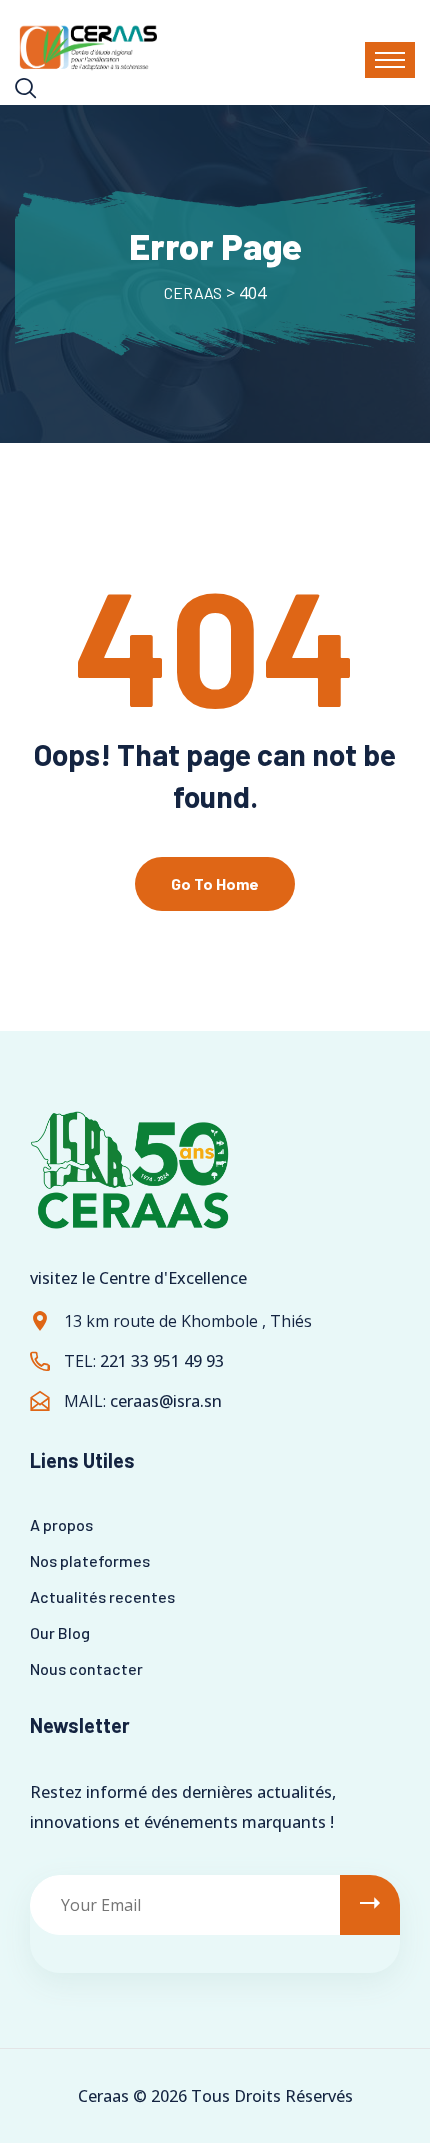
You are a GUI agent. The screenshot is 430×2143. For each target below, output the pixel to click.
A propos (61, 1524)
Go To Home (215, 883)
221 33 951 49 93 (162, 1361)
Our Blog (60, 1632)
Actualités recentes (102, 1596)
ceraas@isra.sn (166, 1401)
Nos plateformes (90, 1560)
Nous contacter (86, 1668)
